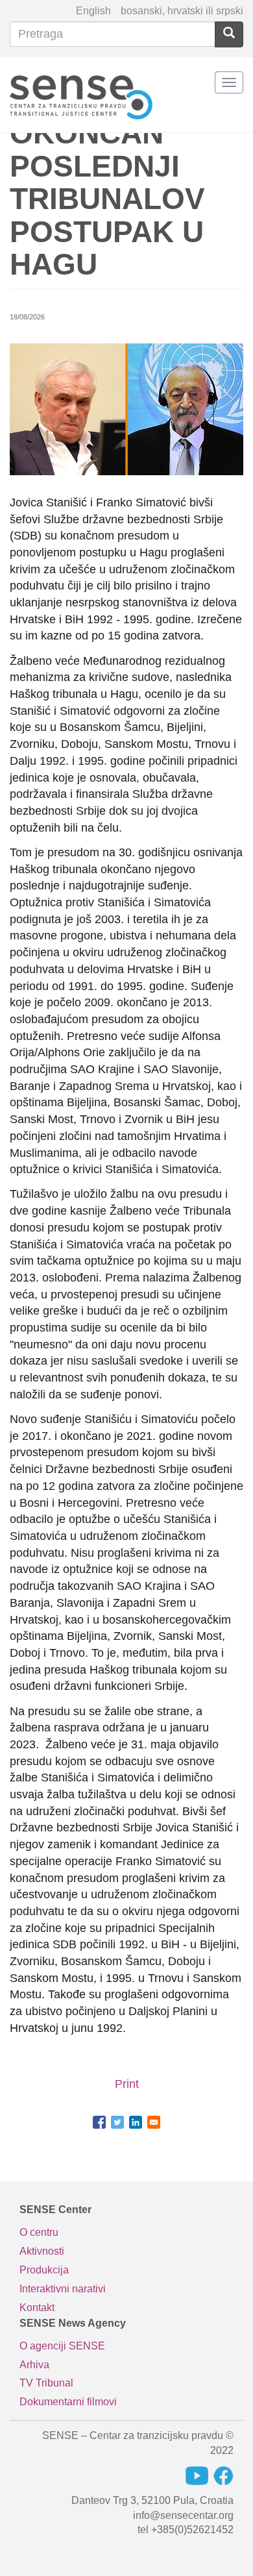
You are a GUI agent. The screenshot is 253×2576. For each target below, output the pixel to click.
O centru (39, 2232)
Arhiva (34, 2365)
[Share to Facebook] (99, 2122)
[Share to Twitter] (117, 2122)
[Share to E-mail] (154, 2122)
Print (127, 2084)
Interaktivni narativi (63, 2289)
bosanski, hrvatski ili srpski (182, 11)
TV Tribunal (46, 2383)
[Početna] (81, 95)
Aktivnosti (42, 2251)
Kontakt (37, 2308)
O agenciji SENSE (62, 2346)
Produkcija (44, 2270)
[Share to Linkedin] (136, 2122)
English (93, 11)
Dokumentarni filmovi (68, 2402)
